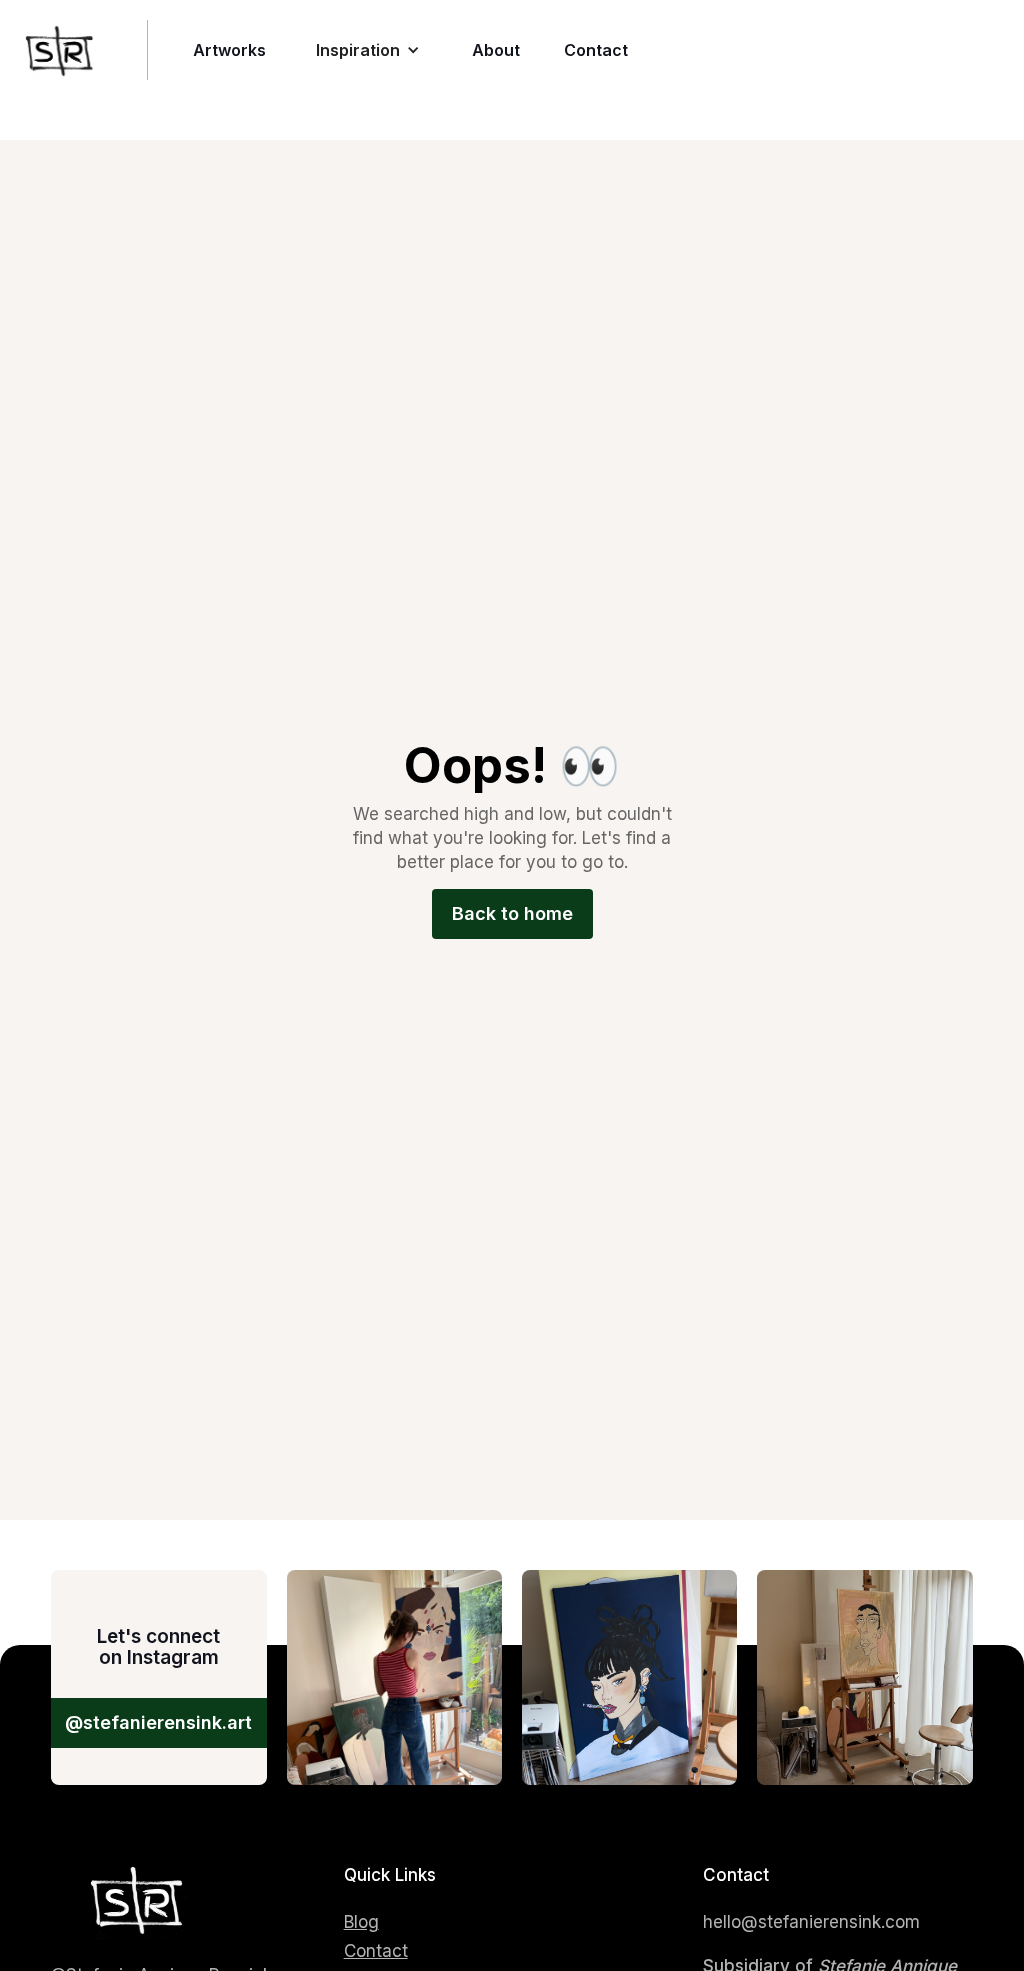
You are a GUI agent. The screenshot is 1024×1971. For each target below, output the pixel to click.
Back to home (512, 913)
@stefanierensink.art (158, 1722)
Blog (361, 1922)
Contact (376, 1951)
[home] (74, 50)
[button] (368, 50)
